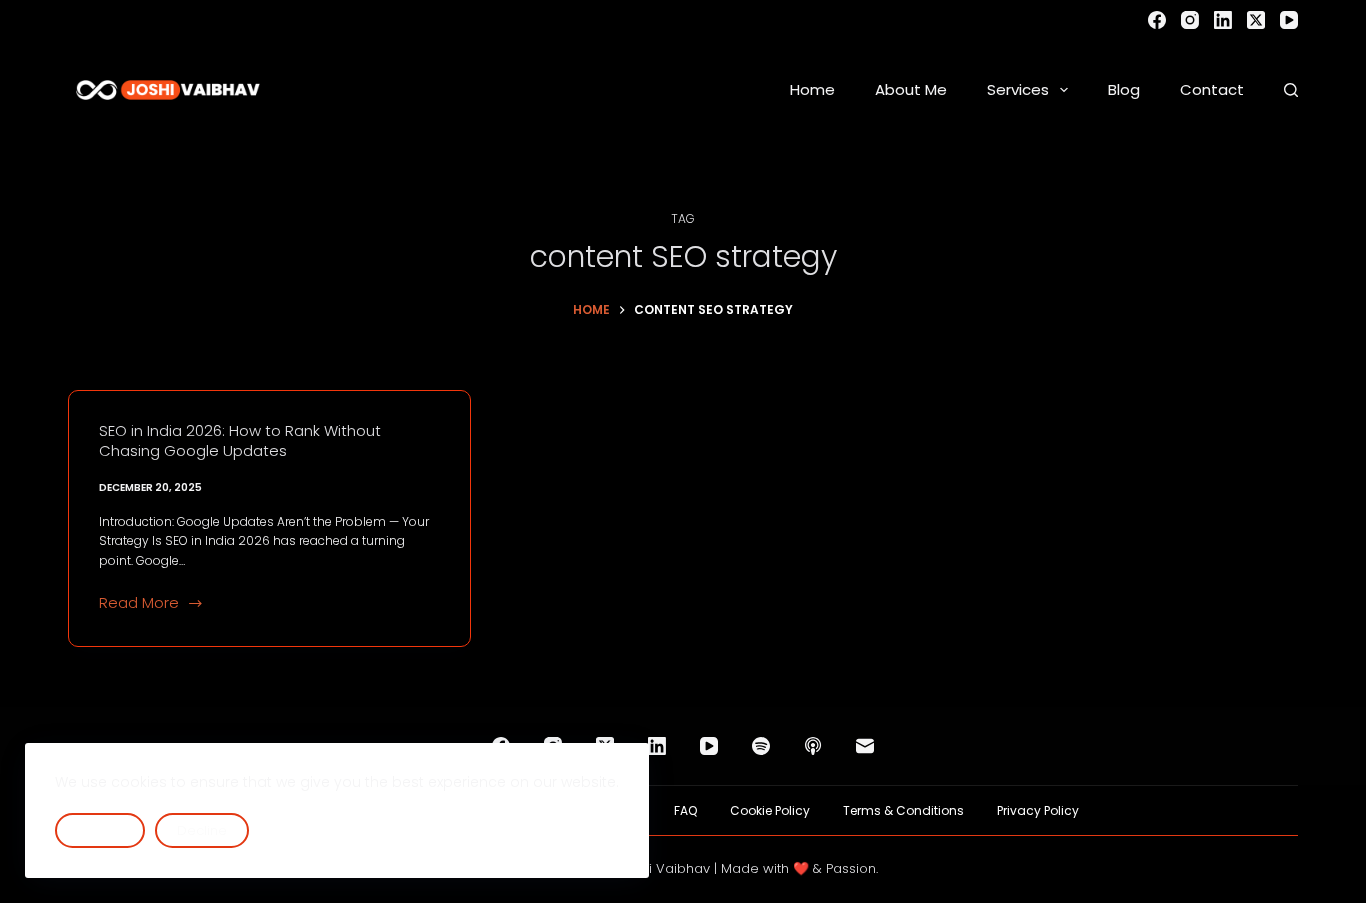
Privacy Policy (1038, 811)
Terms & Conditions (903, 811)
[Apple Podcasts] (813, 746)
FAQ (685, 811)
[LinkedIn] (1223, 20)
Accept (100, 830)
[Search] (1291, 90)
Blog (1124, 89)
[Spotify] (761, 746)
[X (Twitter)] (1256, 20)
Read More (139, 604)
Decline (202, 830)
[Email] (865, 746)
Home (812, 89)
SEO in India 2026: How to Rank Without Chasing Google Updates (240, 440)
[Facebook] (1157, 20)
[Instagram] (1190, 20)
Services (1018, 89)
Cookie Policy (770, 811)
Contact (1212, 89)
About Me (911, 89)
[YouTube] (1289, 20)
